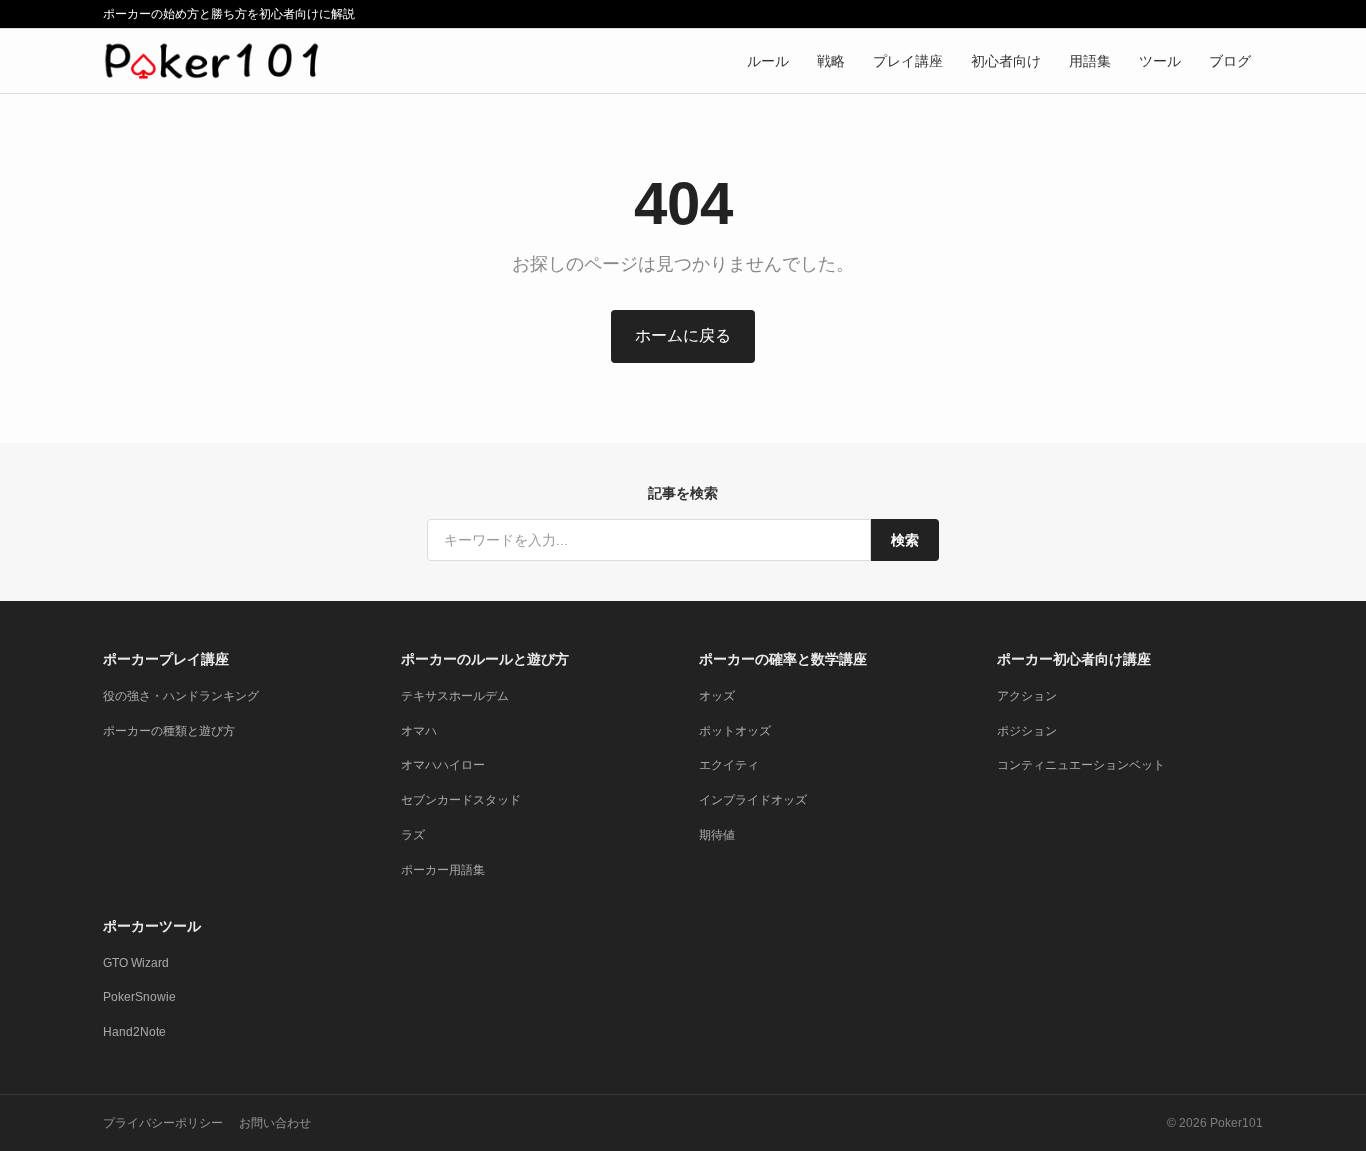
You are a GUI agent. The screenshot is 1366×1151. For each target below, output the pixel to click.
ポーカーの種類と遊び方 (169, 731)
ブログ (1230, 61)
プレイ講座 (908, 61)
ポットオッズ (735, 731)
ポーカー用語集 (443, 870)
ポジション (1027, 731)
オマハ (419, 731)
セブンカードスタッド (461, 800)
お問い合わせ (275, 1123)
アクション (1027, 696)
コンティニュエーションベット (1081, 765)
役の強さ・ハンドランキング (181, 696)
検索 (905, 540)
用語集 (1090, 61)
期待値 (717, 835)
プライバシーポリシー (163, 1123)
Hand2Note (134, 1032)
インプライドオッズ (753, 800)
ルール (768, 61)
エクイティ (729, 765)
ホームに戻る (683, 335)
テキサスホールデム (455, 696)
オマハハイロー (443, 765)
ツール (1160, 61)
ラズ (413, 835)
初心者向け (1006, 61)
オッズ (717, 696)
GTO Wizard (136, 963)
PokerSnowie (139, 997)
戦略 (831, 61)
